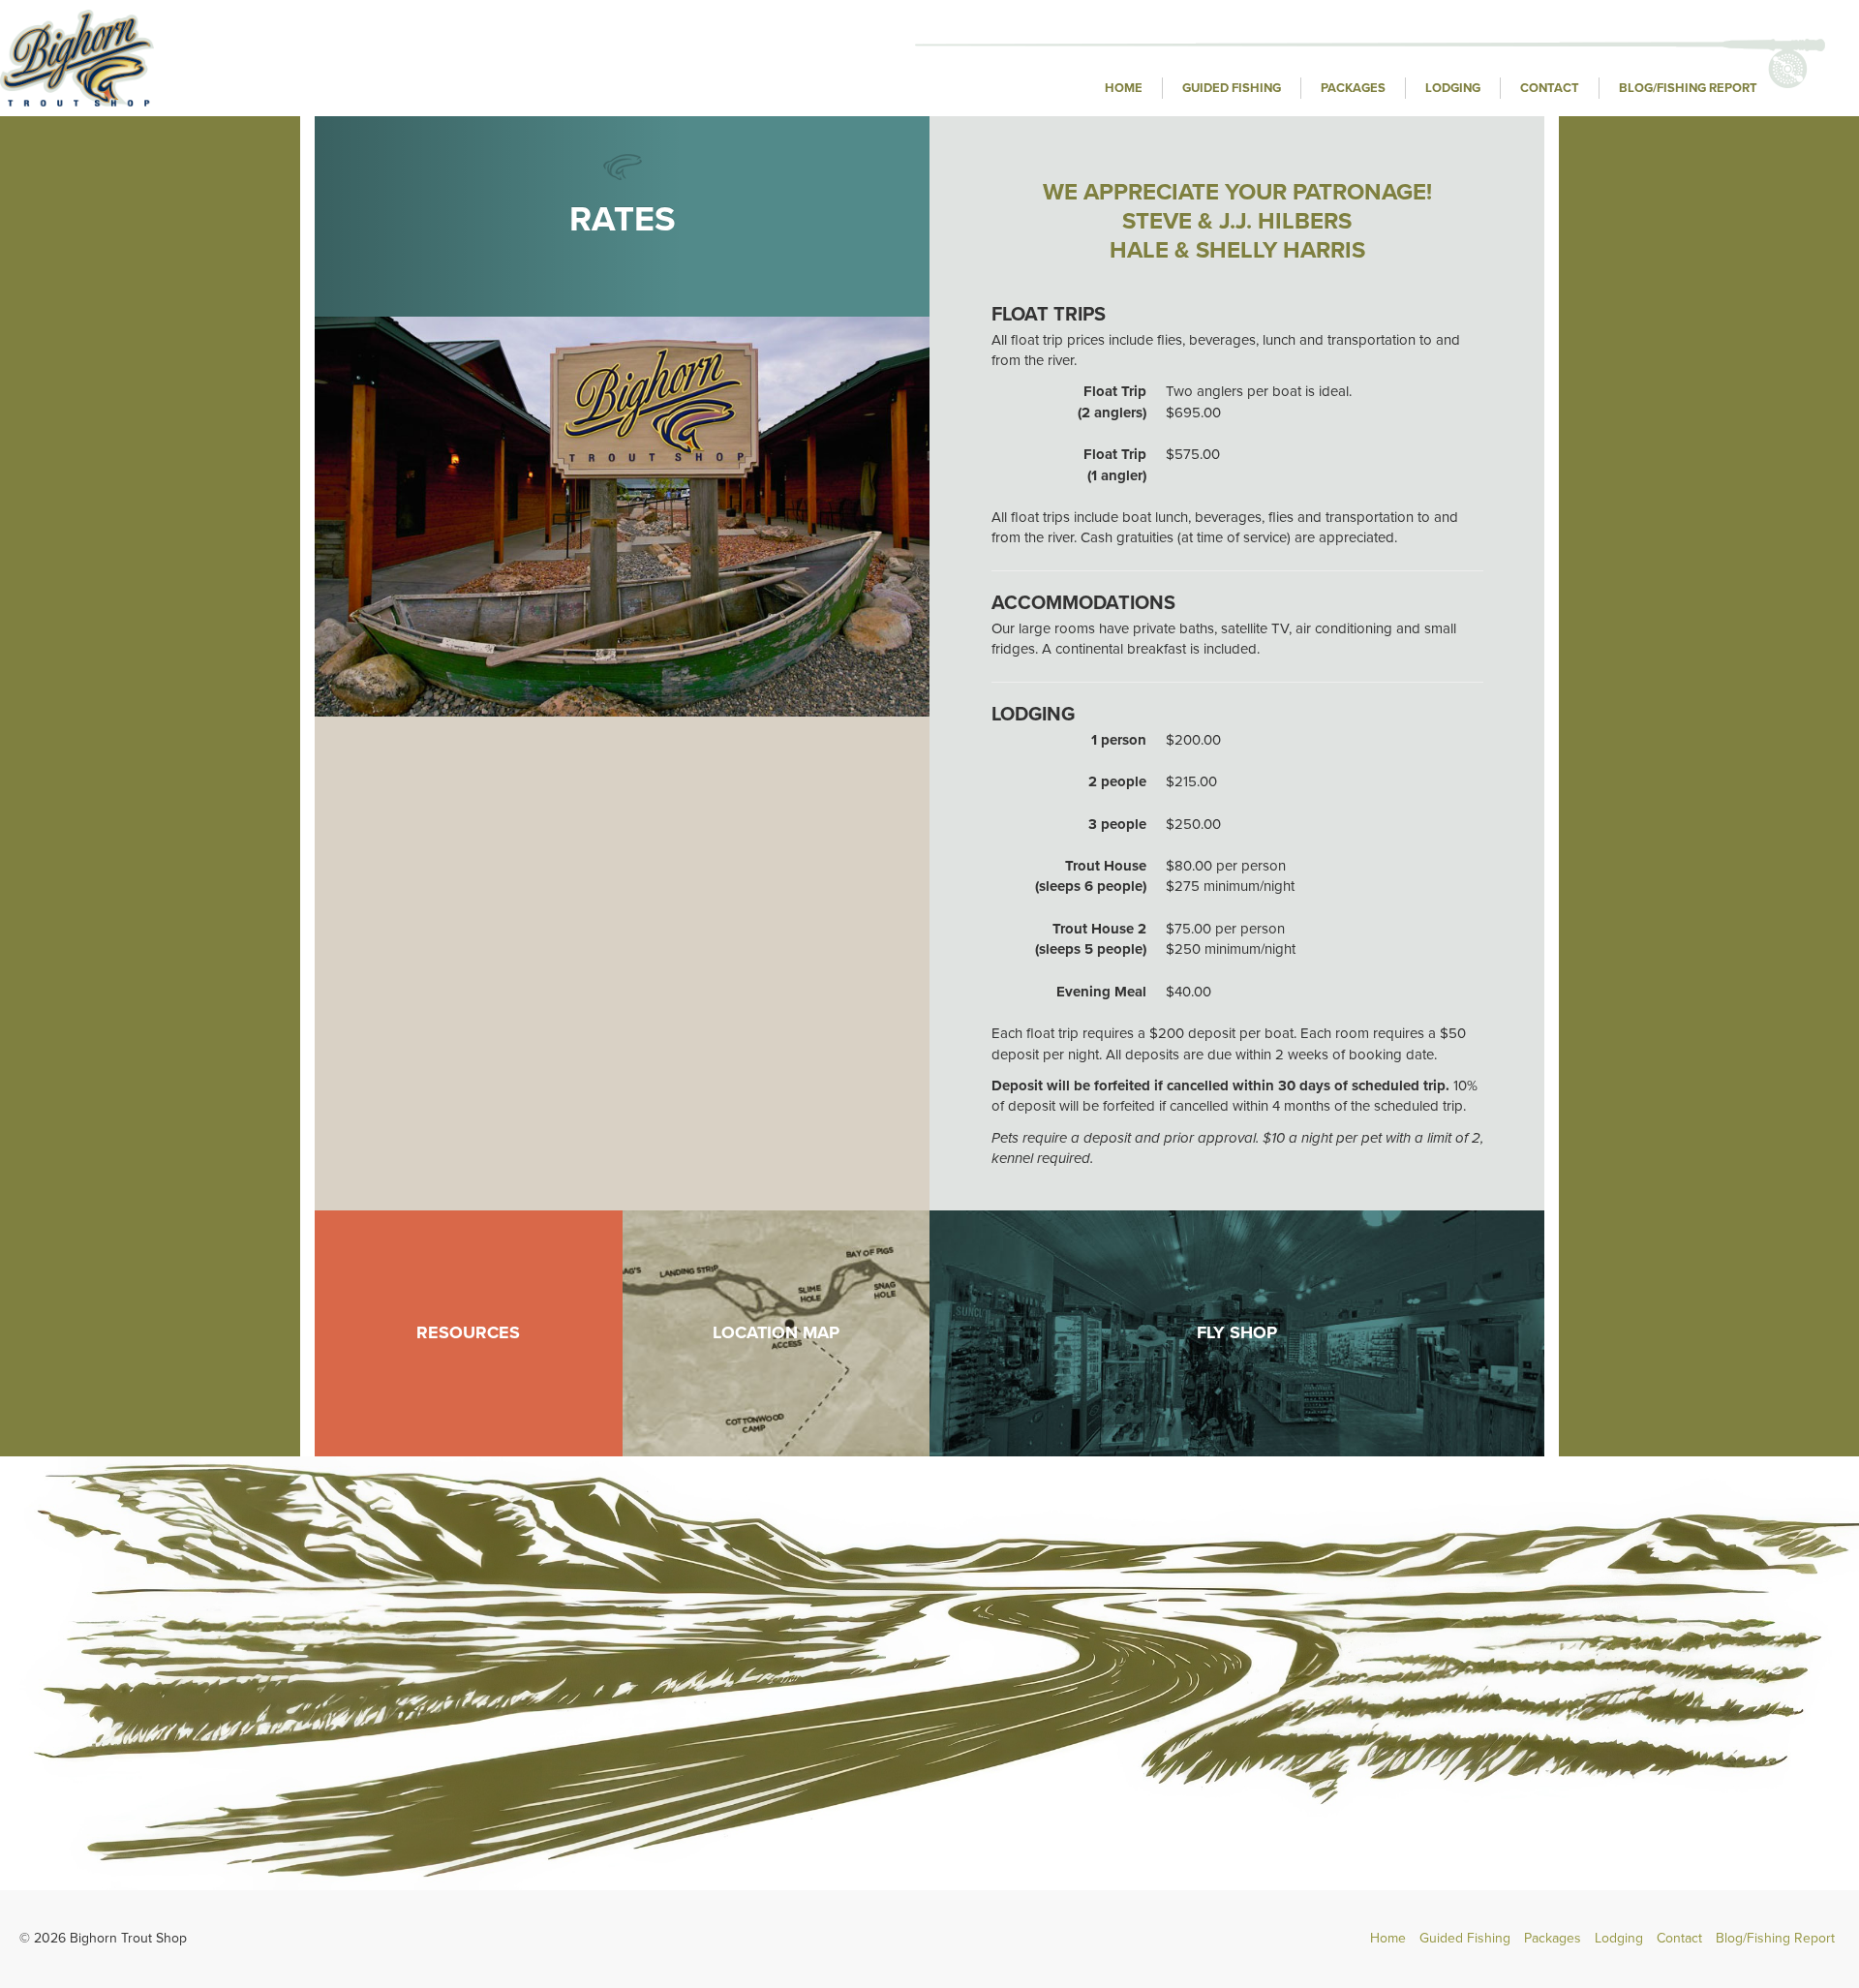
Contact (1550, 88)
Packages (1353, 88)
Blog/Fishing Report (1688, 88)
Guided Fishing (1232, 88)
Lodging (1453, 88)
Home (1124, 88)
